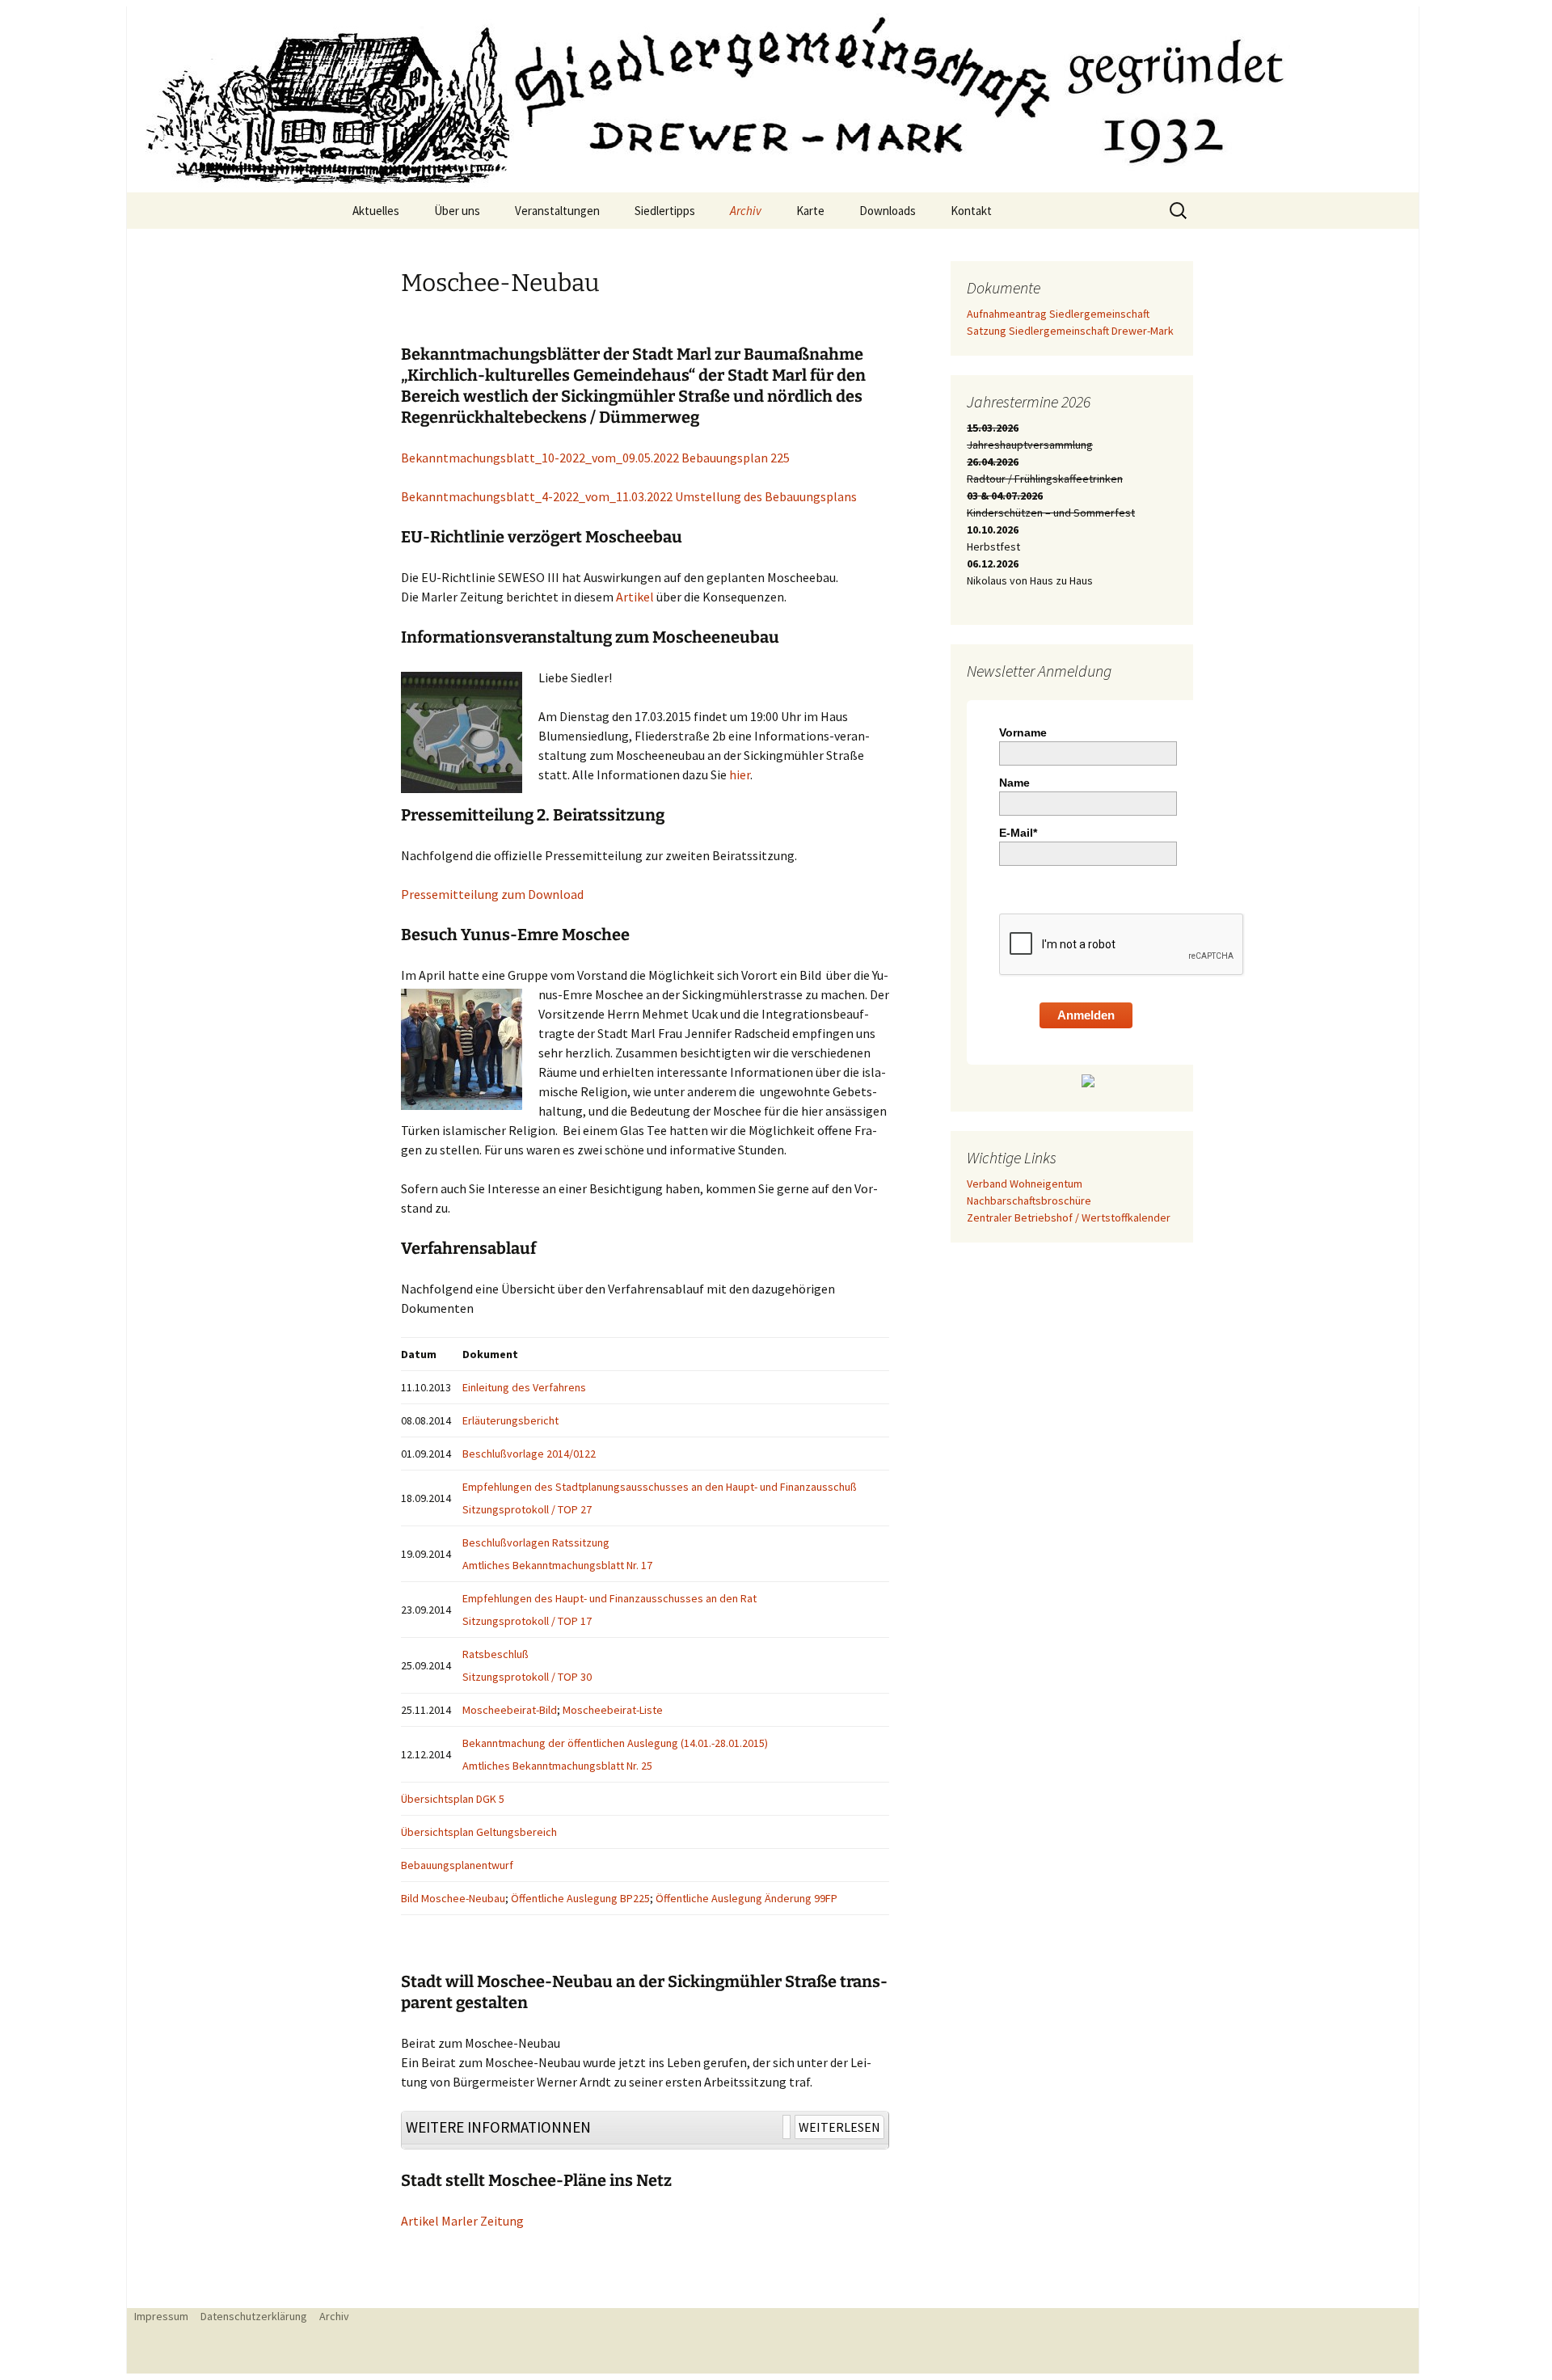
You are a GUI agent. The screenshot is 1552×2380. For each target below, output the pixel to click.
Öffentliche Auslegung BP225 (580, 1898)
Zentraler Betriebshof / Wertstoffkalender (1069, 1217)
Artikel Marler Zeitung (462, 2221)
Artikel (635, 597)
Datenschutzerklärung (254, 2316)
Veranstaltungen (557, 211)
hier (740, 774)
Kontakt (971, 211)
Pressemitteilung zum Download (492, 894)
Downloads (888, 211)
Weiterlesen (839, 2127)
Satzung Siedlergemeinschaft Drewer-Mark (1070, 331)
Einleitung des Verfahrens (524, 1387)
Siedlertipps (665, 211)
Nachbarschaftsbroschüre (1029, 1201)
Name (1014, 783)
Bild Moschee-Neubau (453, 1898)
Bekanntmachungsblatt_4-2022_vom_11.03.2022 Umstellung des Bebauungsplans (629, 496)
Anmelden (1086, 1015)
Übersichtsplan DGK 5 (454, 1799)
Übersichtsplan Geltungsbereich (479, 1832)
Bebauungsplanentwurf (458, 1865)
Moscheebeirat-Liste (613, 1710)
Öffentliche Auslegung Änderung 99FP (746, 1898)
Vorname (1023, 732)
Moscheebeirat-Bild (510, 1710)
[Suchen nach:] (1179, 211)
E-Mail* (1018, 833)
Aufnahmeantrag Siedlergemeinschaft (1058, 314)
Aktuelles (376, 211)
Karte (810, 211)
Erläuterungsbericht (510, 1420)
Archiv (746, 211)
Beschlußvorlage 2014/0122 (529, 1454)
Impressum (161, 2316)
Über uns (457, 211)
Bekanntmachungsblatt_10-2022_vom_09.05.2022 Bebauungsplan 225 (595, 458)
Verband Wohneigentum (1025, 1184)
